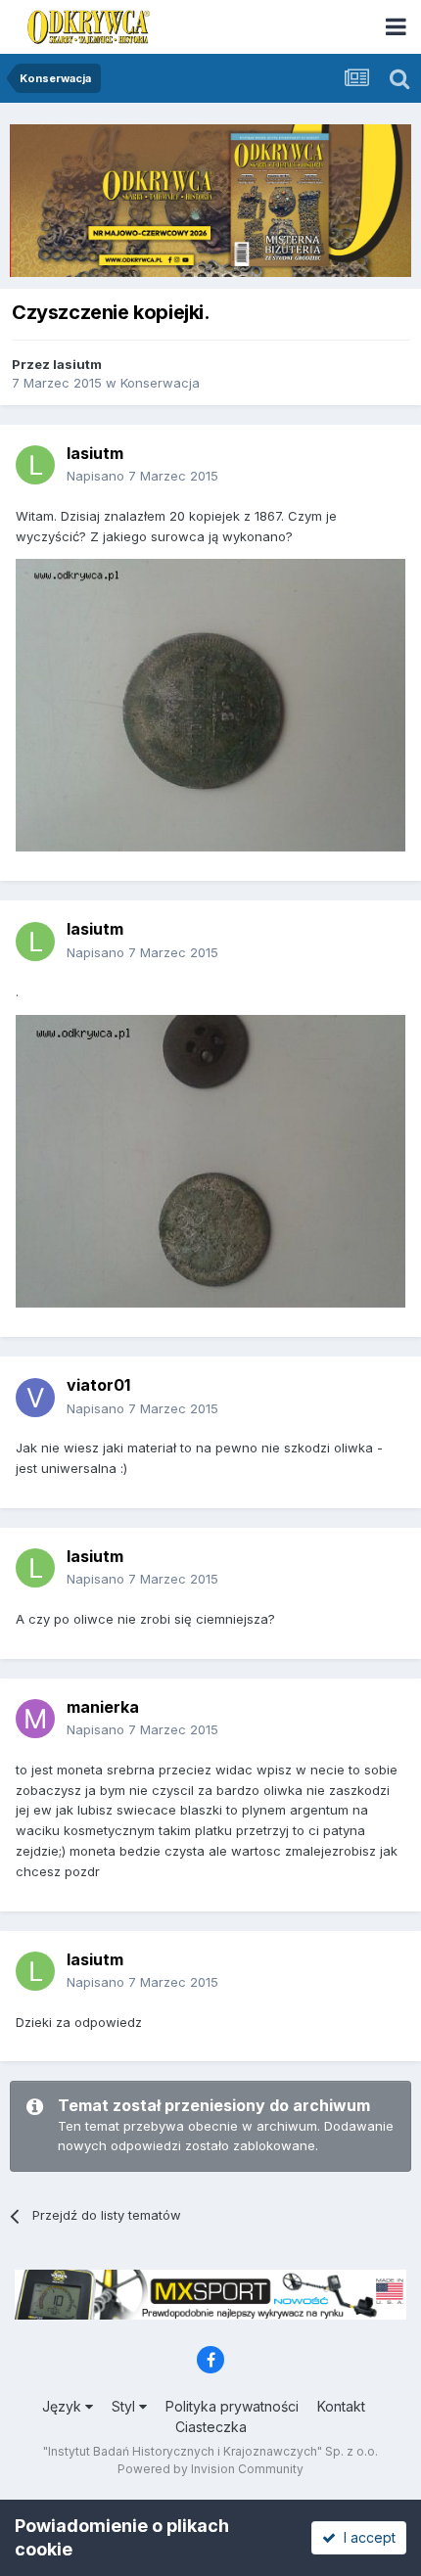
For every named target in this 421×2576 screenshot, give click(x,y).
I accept (366, 2537)
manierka (103, 1707)
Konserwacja (160, 383)
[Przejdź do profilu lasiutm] (35, 465)
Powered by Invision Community (210, 2469)
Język (64, 2406)
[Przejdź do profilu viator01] (35, 1398)
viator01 (98, 1385)
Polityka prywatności (232, 2406)
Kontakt (341, 2406)
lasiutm (77, 364)
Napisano (142, 476)
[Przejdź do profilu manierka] (35, 1719)
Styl (125, 2406)
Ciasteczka (211, 2427)
